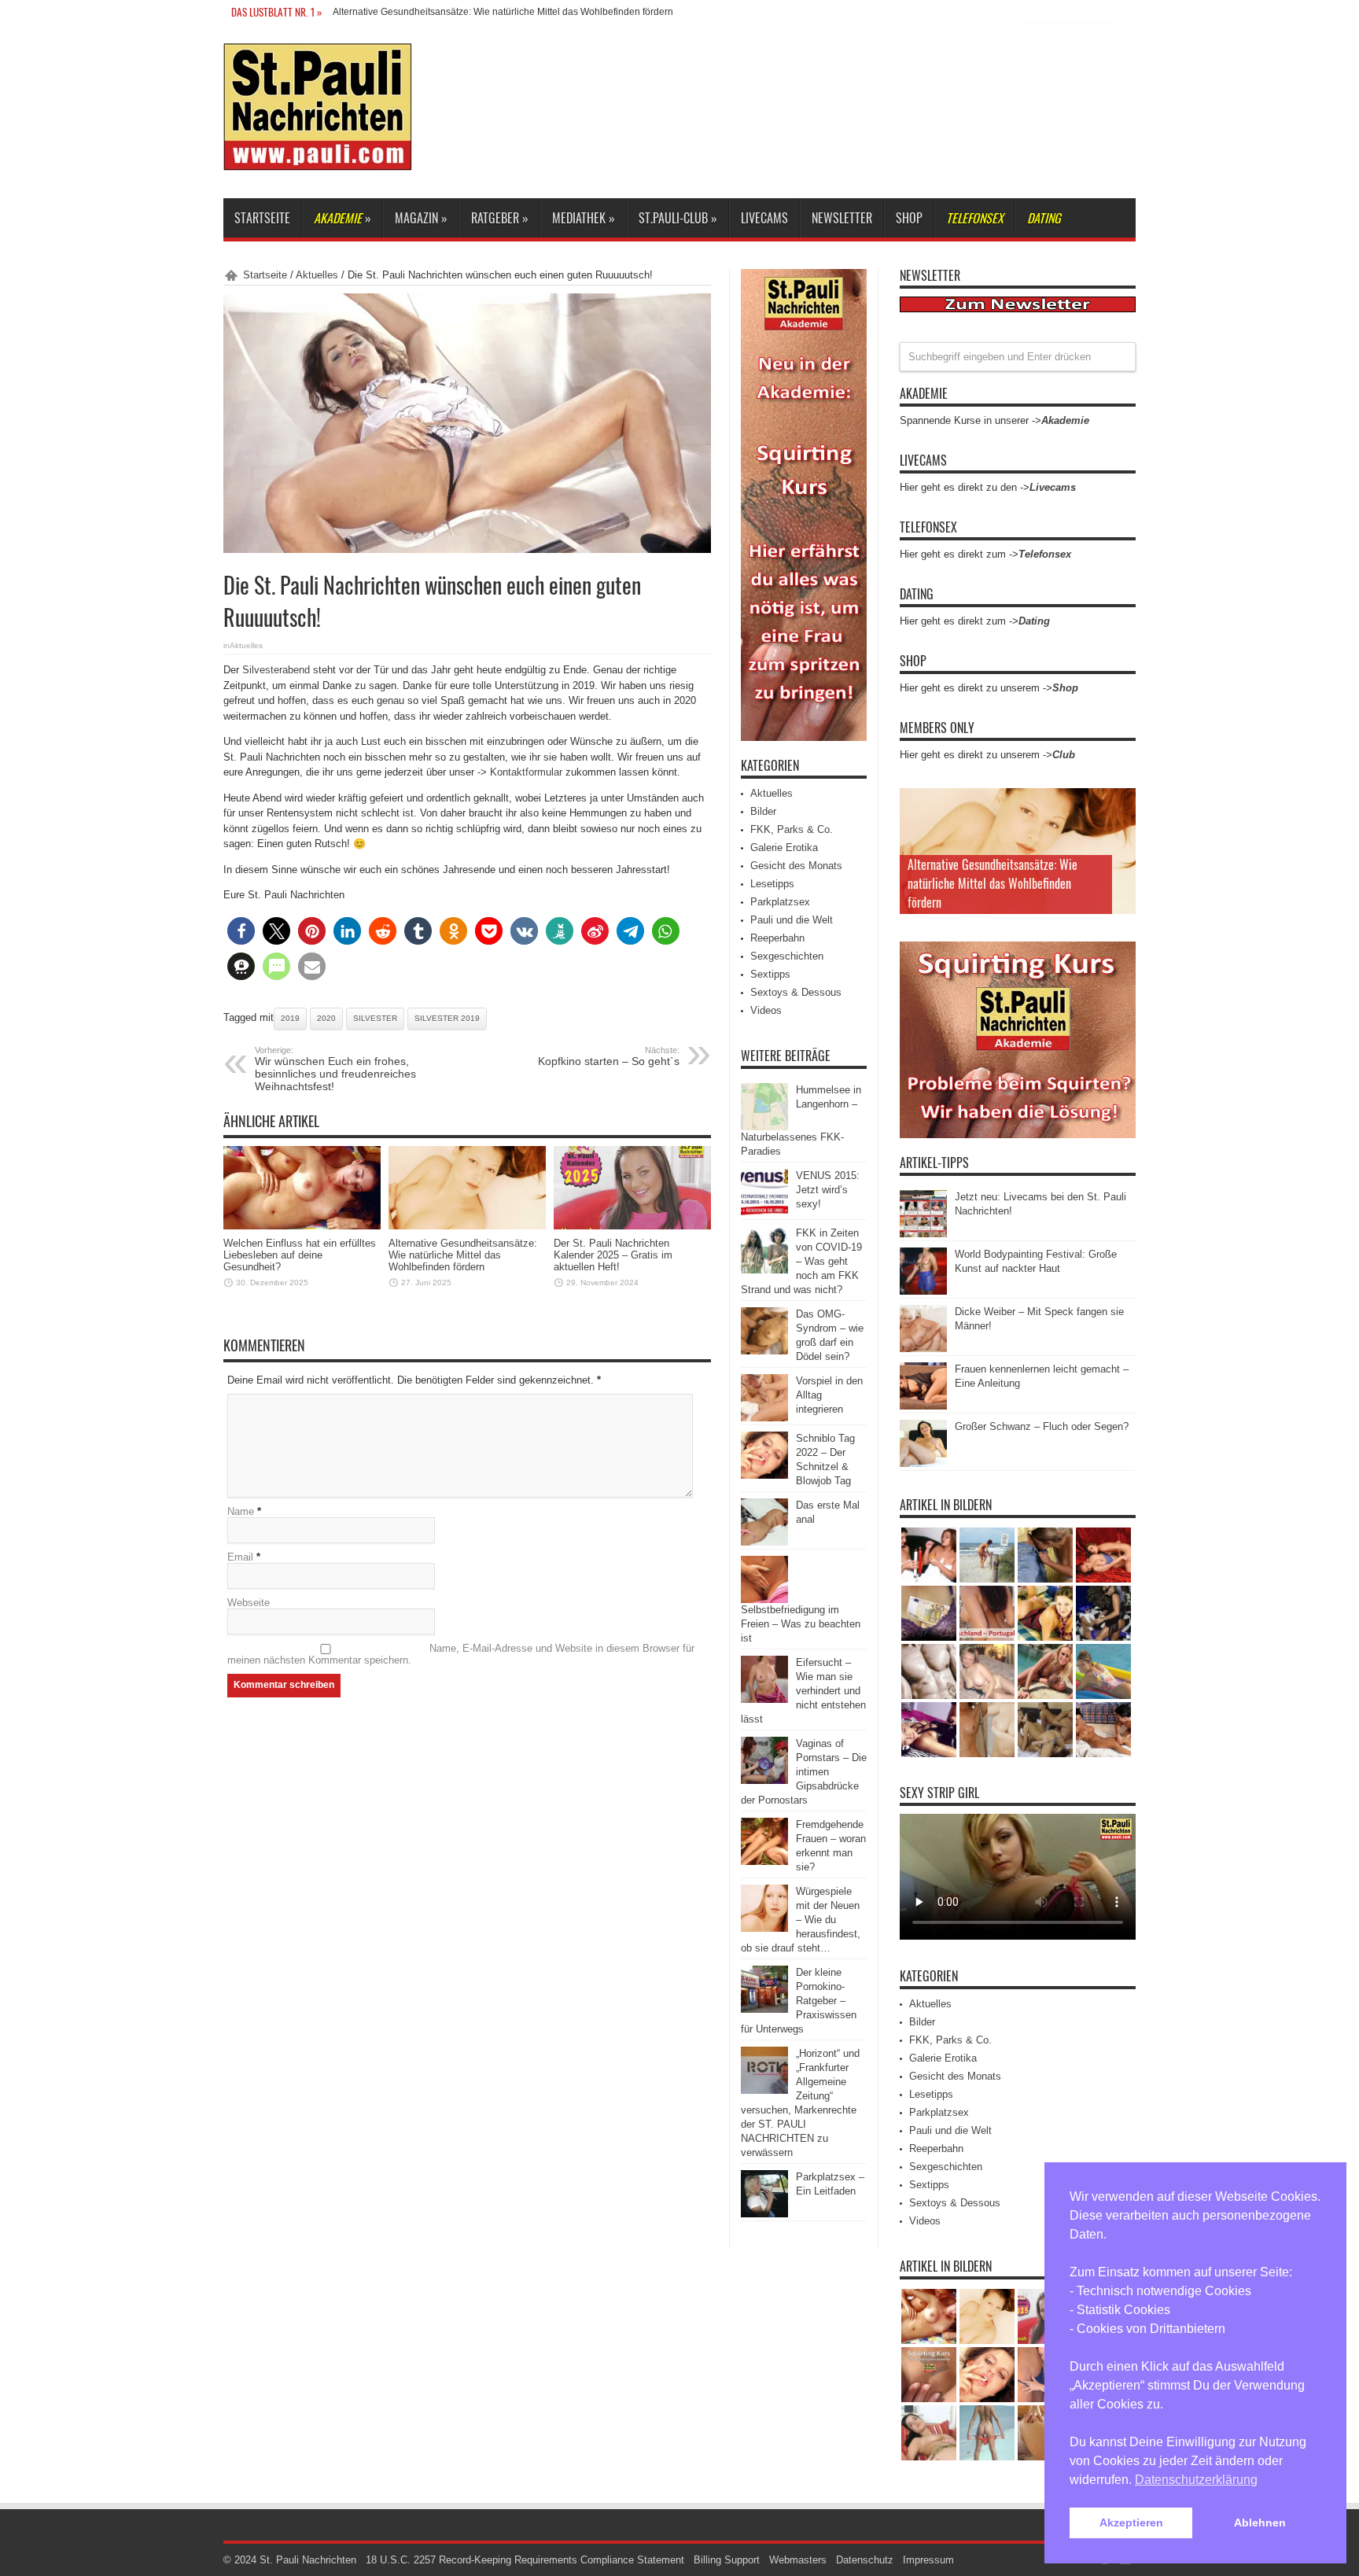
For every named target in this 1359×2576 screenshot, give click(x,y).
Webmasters (798, 2560)
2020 (326, 1018)
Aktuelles (317, 275)
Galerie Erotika (784, 848)
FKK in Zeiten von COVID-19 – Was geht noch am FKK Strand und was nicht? (801, 1261)
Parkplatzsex (780, 902)
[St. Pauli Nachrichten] (318, 159)
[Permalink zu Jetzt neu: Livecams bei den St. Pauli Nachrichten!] (923, 1234)
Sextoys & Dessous (796, 992)
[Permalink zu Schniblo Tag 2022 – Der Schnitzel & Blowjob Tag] (764, 1475)
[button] (241, 931)
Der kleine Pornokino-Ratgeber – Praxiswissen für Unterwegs (799, 2001)
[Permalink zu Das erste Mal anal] (764, 1542)
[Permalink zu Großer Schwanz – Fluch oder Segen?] (923, 1463)
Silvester (375, 1018)
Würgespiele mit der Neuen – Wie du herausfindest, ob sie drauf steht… (801, 1920)
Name (241, 1511)
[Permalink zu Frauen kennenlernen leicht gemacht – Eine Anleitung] (923, 1406)
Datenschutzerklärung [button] (1196, 2480)
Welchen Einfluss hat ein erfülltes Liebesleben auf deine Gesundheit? (300, 1255)
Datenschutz (865, 2560)
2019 (290, 1018)
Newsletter (842, 218)
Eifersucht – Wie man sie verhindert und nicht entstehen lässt (803, 1691)
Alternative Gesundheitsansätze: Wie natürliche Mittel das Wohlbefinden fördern (503, 12)
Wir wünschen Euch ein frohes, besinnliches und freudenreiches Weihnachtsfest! (335, 1069)
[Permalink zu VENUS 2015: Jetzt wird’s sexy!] (764, 1212)
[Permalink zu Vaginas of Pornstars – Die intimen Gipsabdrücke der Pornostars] (764, 1780)
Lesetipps (772, 884)
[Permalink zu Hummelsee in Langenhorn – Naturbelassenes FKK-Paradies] (764, 1127)
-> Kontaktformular (520, 772)
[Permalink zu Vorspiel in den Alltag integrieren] (764, 1418)
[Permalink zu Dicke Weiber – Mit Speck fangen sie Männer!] (923, 1349)
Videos (766, 1010)
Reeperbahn (777, 938)
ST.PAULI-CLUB (678, 218)
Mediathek (584, 218)
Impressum (928, 2560)
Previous (1120, 804)
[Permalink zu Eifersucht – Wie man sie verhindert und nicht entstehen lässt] (764, 1699)
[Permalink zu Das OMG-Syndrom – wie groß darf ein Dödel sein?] (764, 1351)
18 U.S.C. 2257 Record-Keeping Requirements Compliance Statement (525, 2560)
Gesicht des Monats (796, 866)
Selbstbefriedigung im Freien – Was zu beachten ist (801, 1624)
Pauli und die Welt (792, 920)
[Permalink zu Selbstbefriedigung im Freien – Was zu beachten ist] (764, 1599)
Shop (909, 218)
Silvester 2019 (447, 1018)
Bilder (763, 811)
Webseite (249, 1603)
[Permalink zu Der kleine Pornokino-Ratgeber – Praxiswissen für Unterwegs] (764, 2009)
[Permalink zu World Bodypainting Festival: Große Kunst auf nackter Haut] (923, 1291)
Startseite (262, 218)
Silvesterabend (276, 670)
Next (1120, 829)
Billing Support (727, 2560)
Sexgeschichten (787, 956)
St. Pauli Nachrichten (308, 2560)
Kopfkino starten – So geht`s (609, 1056)
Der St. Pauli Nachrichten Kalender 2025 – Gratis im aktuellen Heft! (613, 1255)
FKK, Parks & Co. (792, 829)
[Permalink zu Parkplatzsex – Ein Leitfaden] (764, 2214)
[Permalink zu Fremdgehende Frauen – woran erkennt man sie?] (764, 1861)
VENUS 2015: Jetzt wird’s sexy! (828, 1190)
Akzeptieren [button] (1131, 2523)
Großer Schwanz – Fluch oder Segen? (1042, 1426)
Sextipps (770, 974)
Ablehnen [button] (1260, 2523)
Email (240, 1557)
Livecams (764, 218)
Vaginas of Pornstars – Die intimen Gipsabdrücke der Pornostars (804, 1772)
